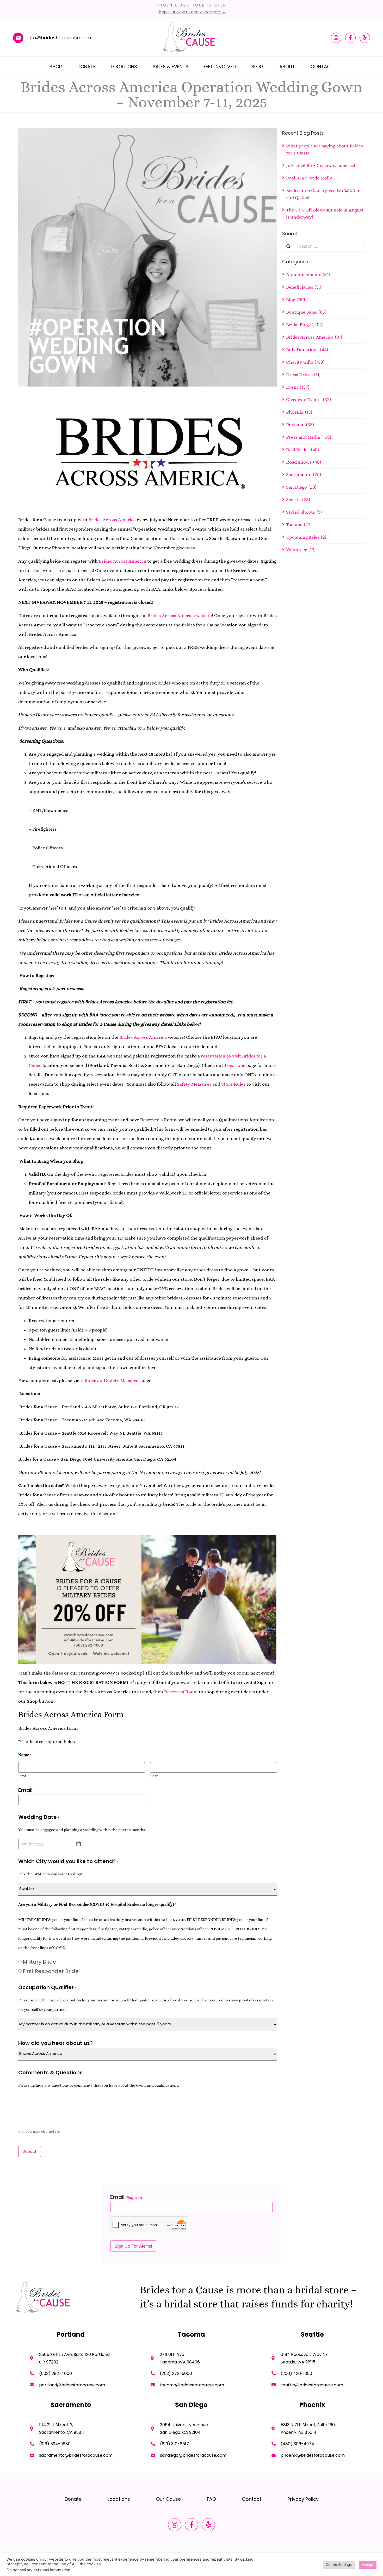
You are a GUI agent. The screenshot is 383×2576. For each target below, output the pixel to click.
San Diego (296, 487)
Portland (295, 425)
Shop (56, 67)
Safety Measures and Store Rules (211, 1084)
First (22, 1776)
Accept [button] (368, 2565)
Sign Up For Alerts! (133, 2246)
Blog (258, 67)
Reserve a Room (181, 1692)
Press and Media (303, 437)
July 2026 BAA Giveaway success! (321, 165)
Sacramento (299, 475)
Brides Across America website (180, 615)
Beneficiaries (300, 287)
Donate (87, 67)
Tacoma (294, 525)
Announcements (304, 275)
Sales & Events (171, 67)
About (287, 67)
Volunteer (296, 550)
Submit (30, 2151)
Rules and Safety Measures (112, 1380)
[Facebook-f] (350, 38)
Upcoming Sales (303, 537)
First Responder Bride (51, 1971)
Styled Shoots (301, 512)
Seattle (293, 500)
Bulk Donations (302, 350)
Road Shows (299, 462)
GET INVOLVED (220, 67)
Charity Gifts (300, 362)
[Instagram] (336, 38)
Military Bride (39, 1962)
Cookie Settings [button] (339, 2565)
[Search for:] (330, 246)
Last (154, 1776)
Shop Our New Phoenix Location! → (191, 12)
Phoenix (295, 412)
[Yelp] (365, 38)
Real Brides (298, 450)
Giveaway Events (304, 400)
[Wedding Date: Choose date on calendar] (78, 1844)
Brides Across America (112, 520)
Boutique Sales (302, 312)
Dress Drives (299, 375)
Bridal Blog (297, 325)
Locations (124, 67)
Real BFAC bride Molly (309, 178)
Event (292, 387)
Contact (322, 67)
